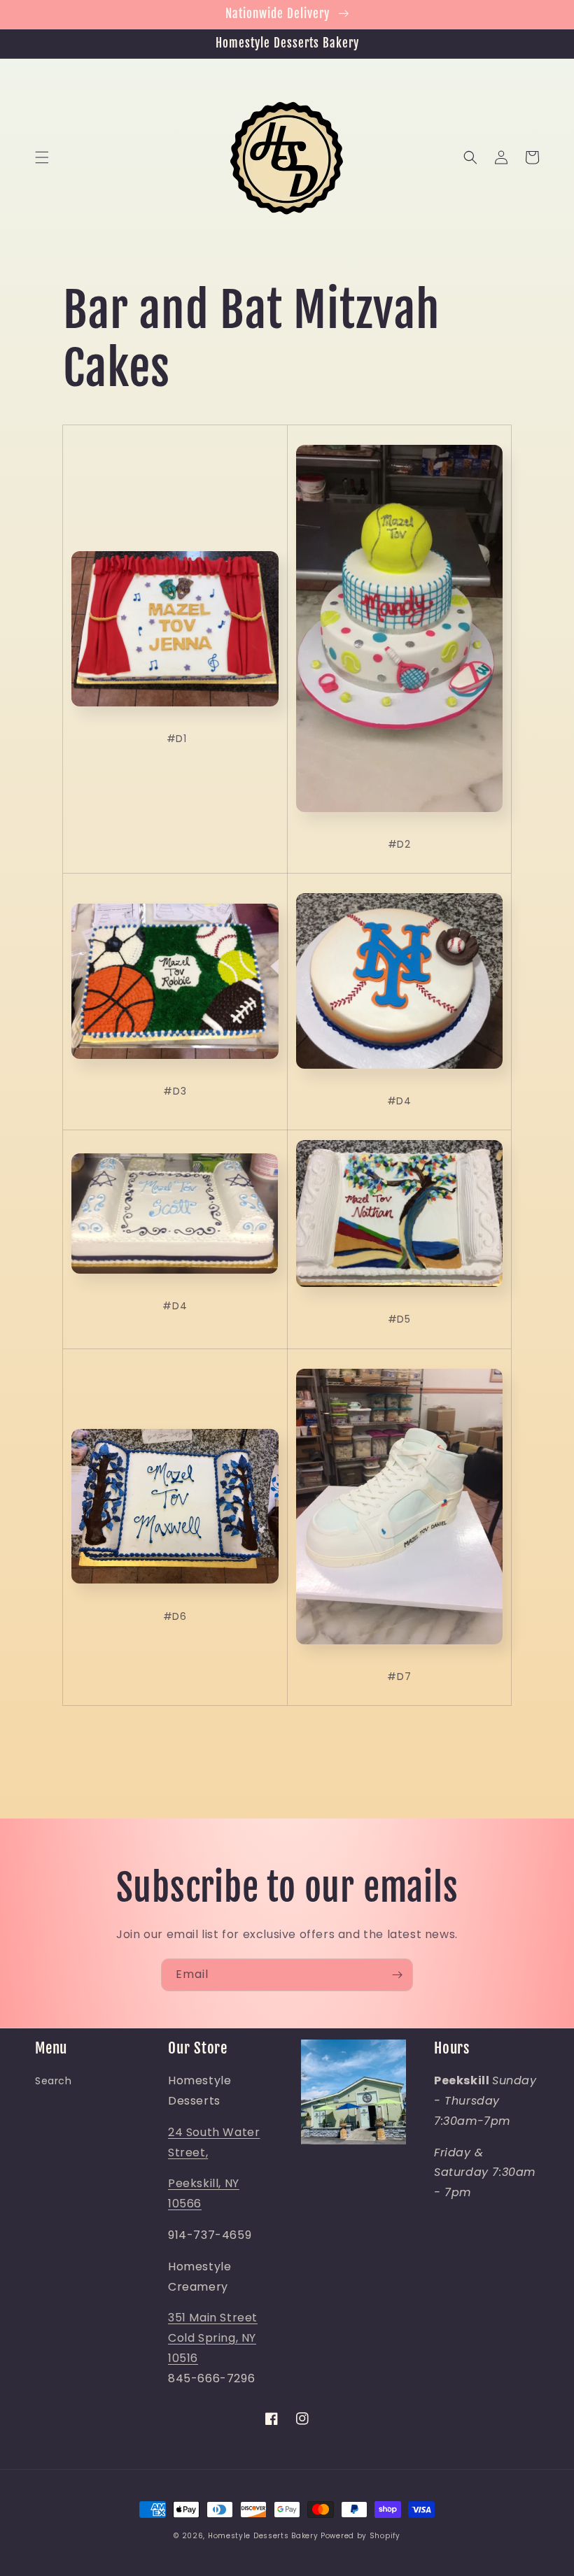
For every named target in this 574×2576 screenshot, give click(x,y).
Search (54, 2081)
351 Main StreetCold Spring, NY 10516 (213, 2338)
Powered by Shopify (360, 2536)
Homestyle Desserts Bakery (263, 2536)
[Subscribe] (397, 1975)
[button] (42, 157)
